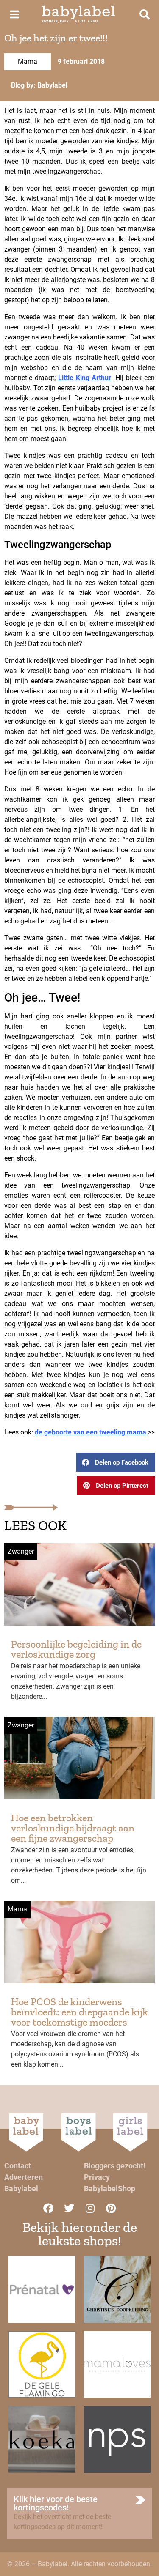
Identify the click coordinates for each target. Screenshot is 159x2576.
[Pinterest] (111, 2208)
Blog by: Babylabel (39, 85)
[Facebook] (48, 2208)
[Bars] (14, 14)
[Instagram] (90, 2208)
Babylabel (21, 2189)
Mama (28, 62)
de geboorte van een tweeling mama (91, 1432)
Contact (18, 2166)
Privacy (97, 2177)
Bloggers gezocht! (115, 2166)
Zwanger (21, 1551)
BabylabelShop (110, 2189)
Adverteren (24, 2177)
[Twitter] (69, 2208)
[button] (115, 1462)
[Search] (145, 14)
